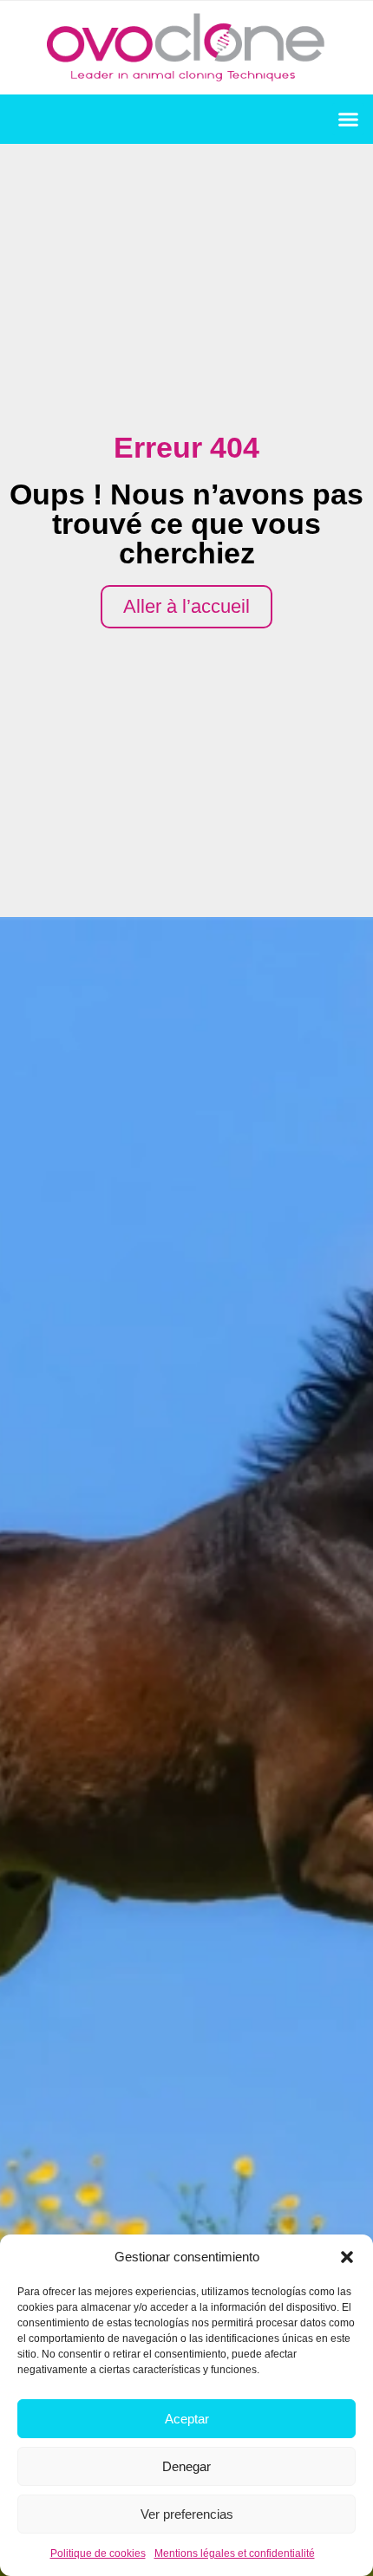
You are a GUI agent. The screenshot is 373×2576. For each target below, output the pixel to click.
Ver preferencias (187, 2514)
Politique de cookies (98, 2553)
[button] (347, 2257)
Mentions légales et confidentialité (235, 2553)
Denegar (186, 2466)
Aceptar (187, 2419)
